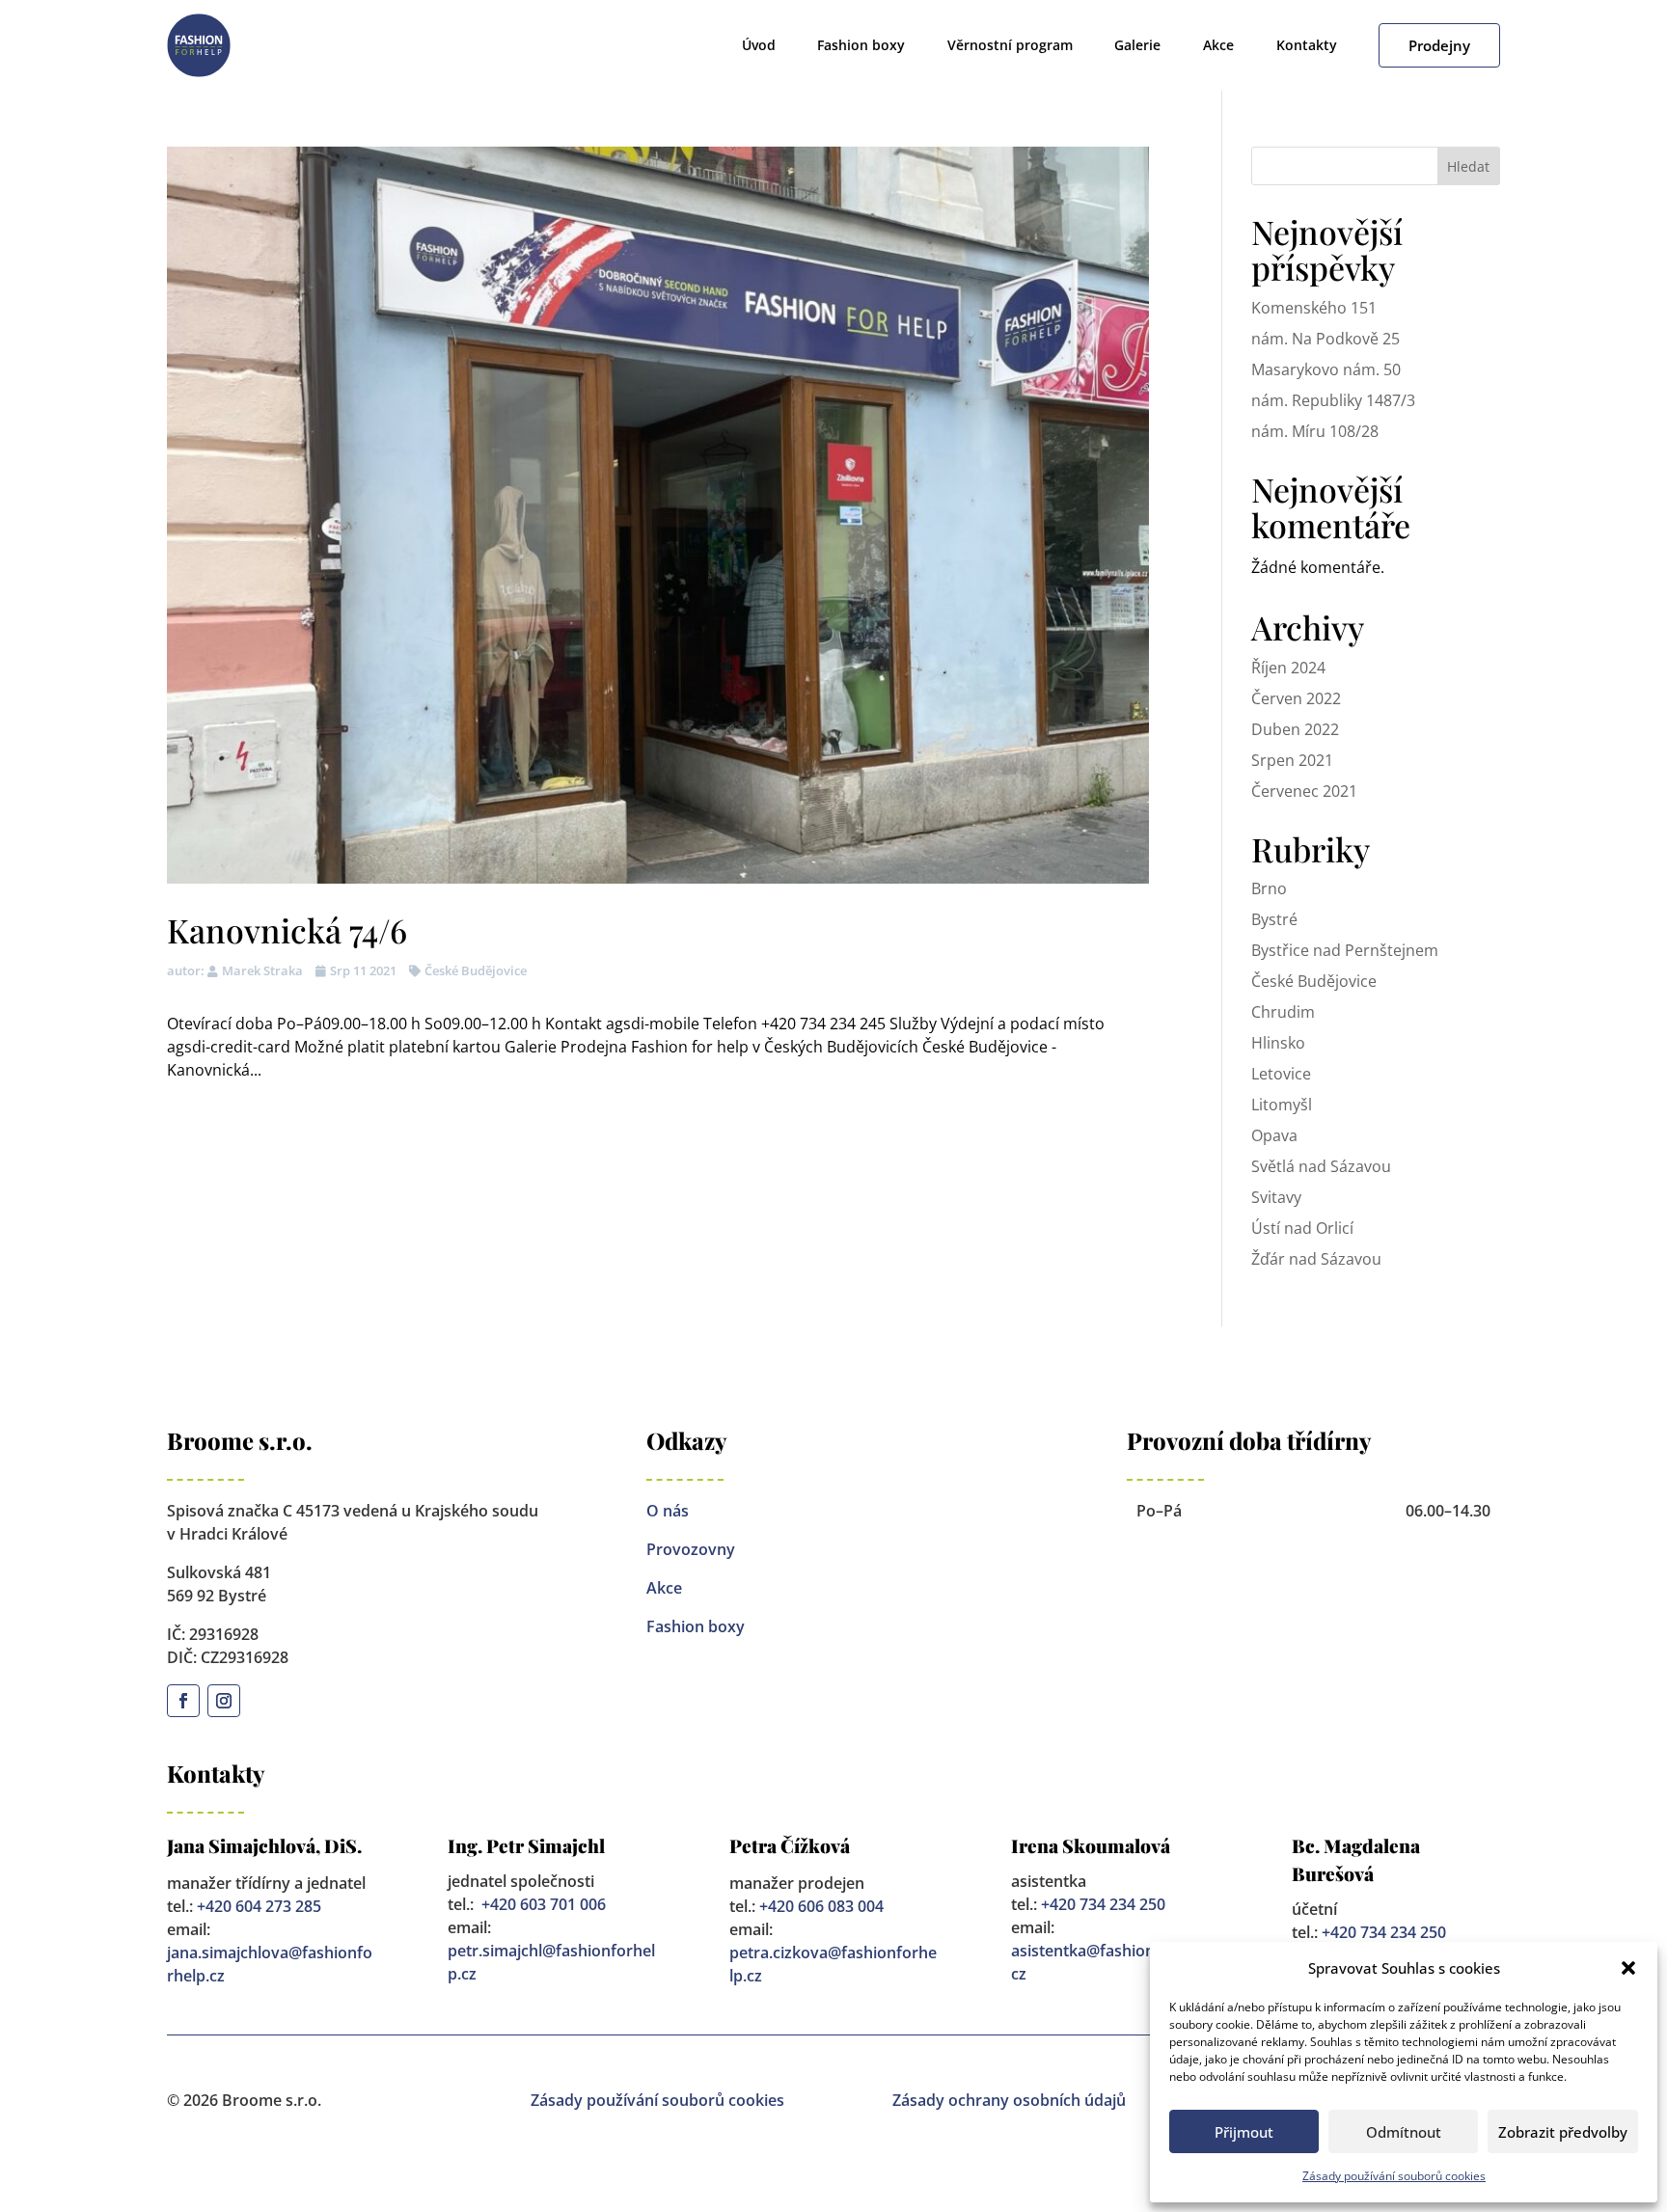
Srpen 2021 (1292, 760)
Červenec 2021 (1304, 791)
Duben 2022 (1295, 729)
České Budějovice (476, 970)
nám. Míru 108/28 (1315, 431)
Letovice (1281, 1074)
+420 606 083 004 (821, 1906)
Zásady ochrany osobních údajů (1009, 2100)
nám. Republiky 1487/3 (1333, 400)
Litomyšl (1282, 1105)
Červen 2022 (1296, 698)
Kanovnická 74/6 (287, 930)
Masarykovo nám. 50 (1326, 369)
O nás (668, 1511)
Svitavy (1276, 1197)
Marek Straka (262, 970)
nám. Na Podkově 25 (1325, 339)
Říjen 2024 (1288, 668)
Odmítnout (1404, 2132)
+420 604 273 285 (259, 1906)
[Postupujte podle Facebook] (183, 1701)
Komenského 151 (1314, 308)
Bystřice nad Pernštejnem (1345, 950)
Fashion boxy (696, 1626)
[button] (1628, 1968)
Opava (1274, 1135)
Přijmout (1244, 2132)
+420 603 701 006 (544, 1904)
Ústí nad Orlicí (1302, 1228)
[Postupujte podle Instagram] (224, 1701)
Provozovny (691, 1549)
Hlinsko (1278, 1043)
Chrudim (1283, 1012)
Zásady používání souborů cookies (1394, 2176)
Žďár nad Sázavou (1316, 1259)
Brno (1269, 888)
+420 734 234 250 (1103, 1904)
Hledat (1468, 166)
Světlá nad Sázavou (1321, 1166)
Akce (664, 1588)
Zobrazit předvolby (1563, 2132)
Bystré (1274, 919)
